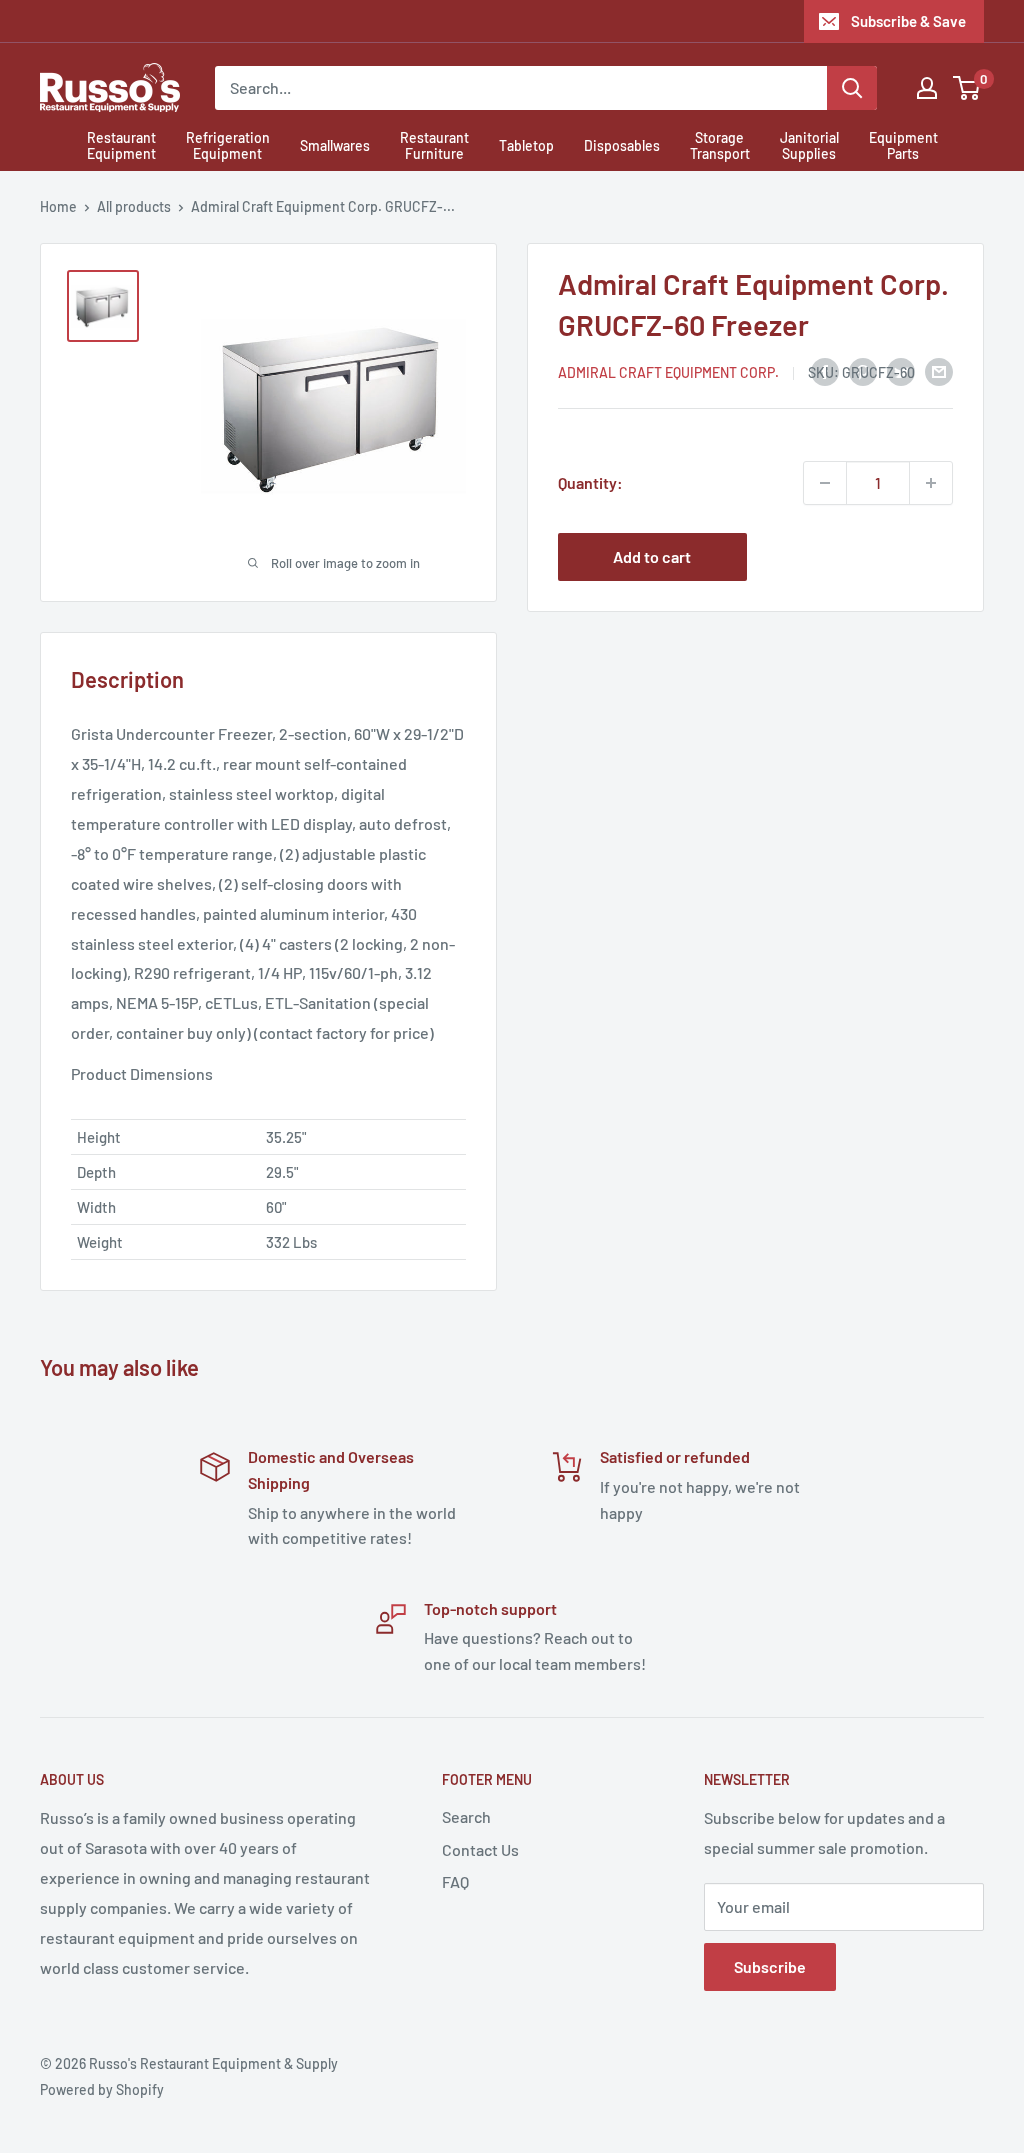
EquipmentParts (903, 146)
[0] (967, 88)
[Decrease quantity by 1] (825, 483)
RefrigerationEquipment (228, 146)
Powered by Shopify (102, 2089)
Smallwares (335, 145)
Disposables (622, 145)
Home (58, 206)
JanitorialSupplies (809, 146)
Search (466, 1816)
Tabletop (526, 145)
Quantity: (590, 482)
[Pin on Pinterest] (863, 370)
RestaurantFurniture (434, 146)
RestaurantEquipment (121, 146)
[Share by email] (939, 370)
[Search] (852, 88)
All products (134, 206)
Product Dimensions (142, 1073)
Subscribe (770, 1966)
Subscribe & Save (908, 21)
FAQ (455, 1881)
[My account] (927, 88)
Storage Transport (720, 146)
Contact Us (480, 1849)
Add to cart (652, 556)
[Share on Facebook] (825, 370)
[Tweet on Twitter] (901, 370)
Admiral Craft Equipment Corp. (668, 372)
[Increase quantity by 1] (931, 483)
